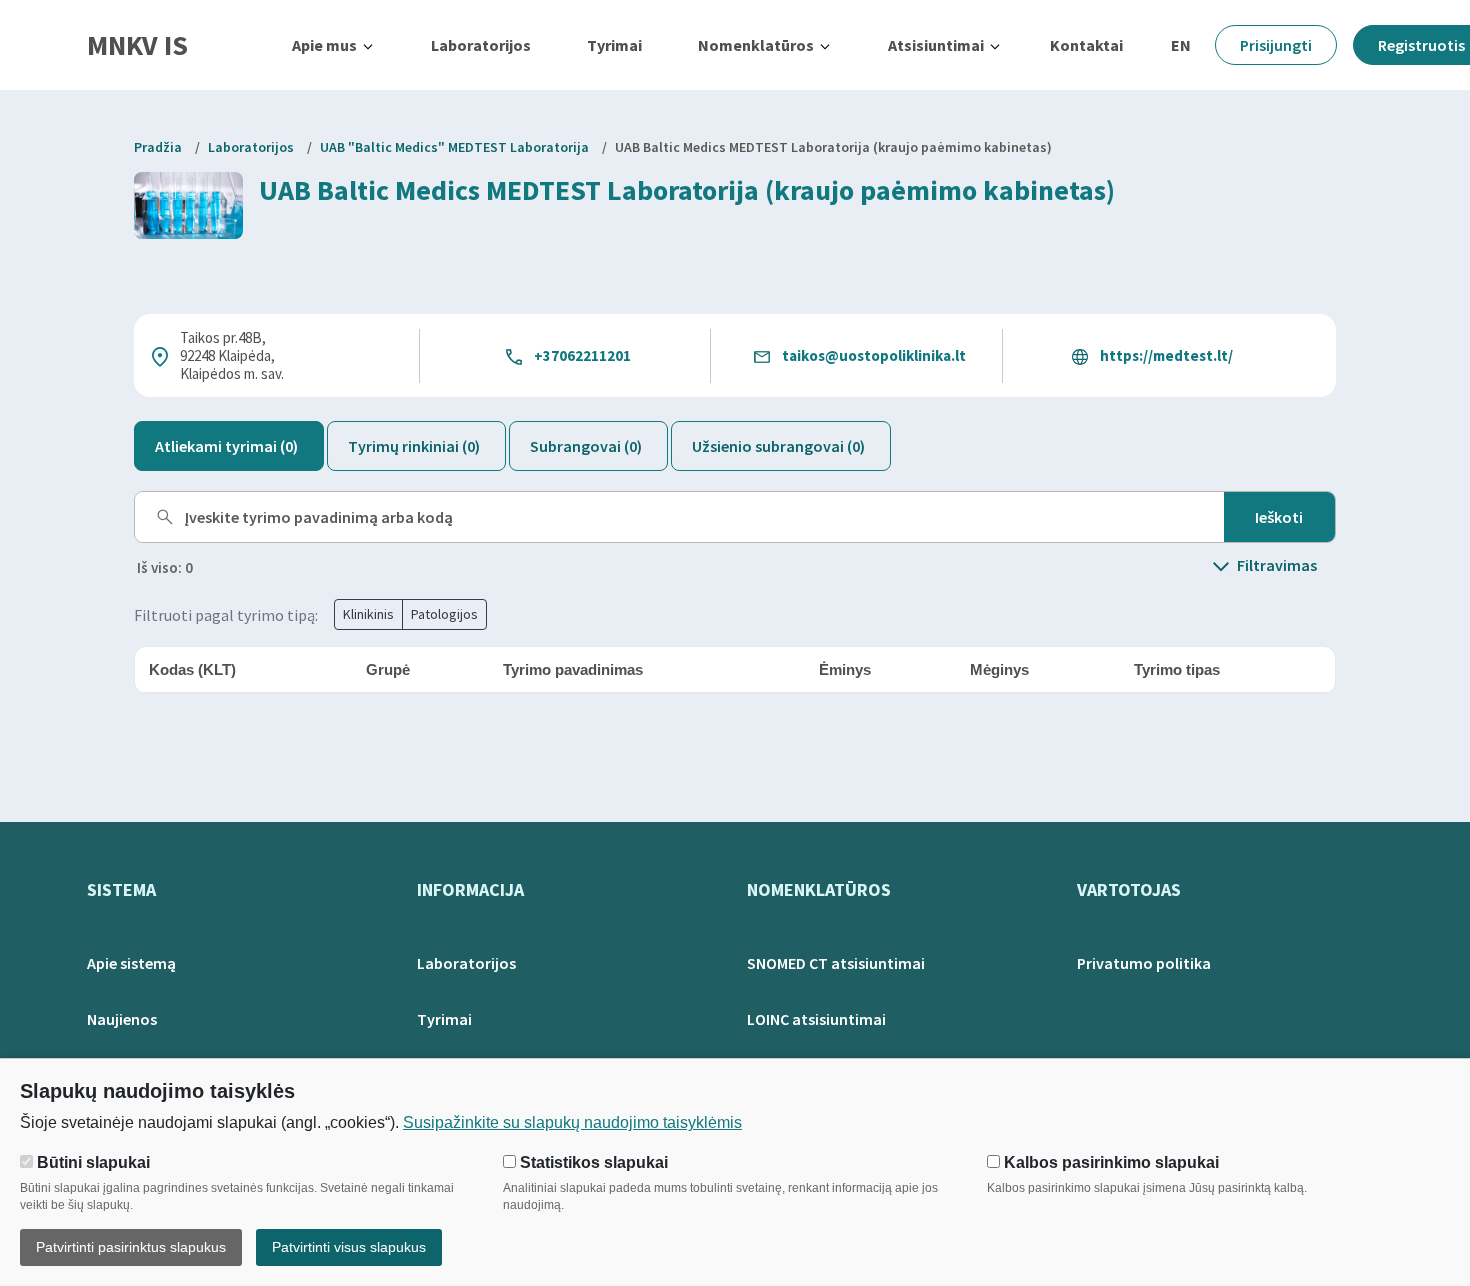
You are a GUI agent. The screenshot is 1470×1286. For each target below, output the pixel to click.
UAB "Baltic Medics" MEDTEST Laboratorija (454, 147)
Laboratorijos (481, 45)
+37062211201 (582, 355)
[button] (333, 45)
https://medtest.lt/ (1166, 355)
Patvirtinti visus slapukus (349, 1247)
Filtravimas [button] (1277, 565)
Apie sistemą (131, 963)
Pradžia (158, 147)
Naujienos (122, 1019)
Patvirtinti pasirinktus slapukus (131, 1247)
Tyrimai (614, 45)
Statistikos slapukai (592, 1162)
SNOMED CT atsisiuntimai (836, 963)
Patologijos (444, 614)
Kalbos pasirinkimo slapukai (1109, 1162)
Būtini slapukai (91, 1162)
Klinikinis (368, 614)
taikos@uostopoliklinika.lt (874, 355)
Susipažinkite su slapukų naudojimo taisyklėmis (572, 1122)
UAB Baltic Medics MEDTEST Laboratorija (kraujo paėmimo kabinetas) (833, 147)
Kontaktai (1086, 45)
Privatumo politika (1144, 963)
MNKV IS (137, 45)
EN (1181, 45)
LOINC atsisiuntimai (816, 1019)
